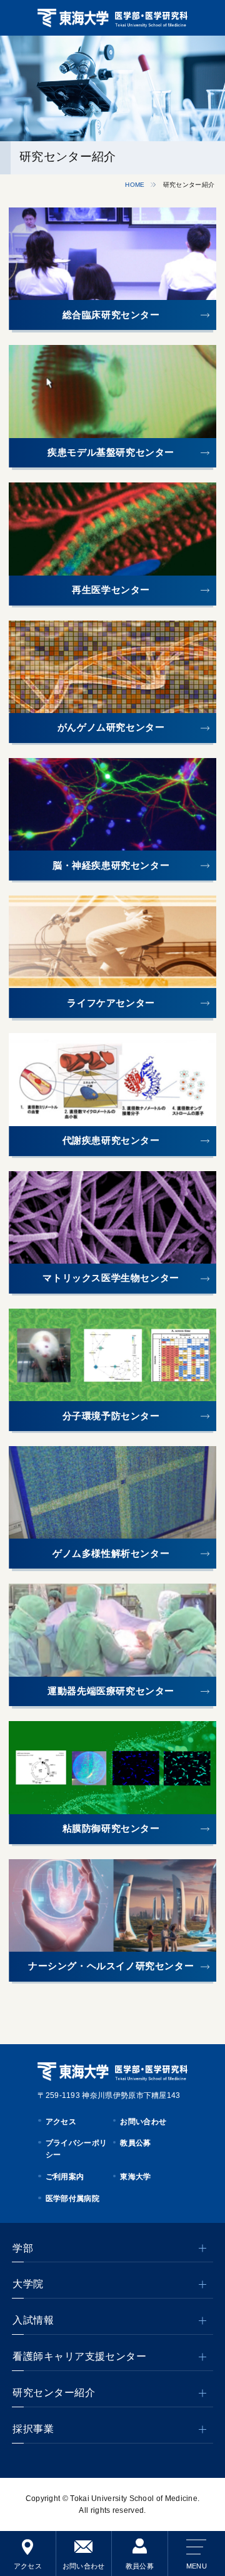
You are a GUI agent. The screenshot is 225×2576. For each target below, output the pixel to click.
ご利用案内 (65, 2177)
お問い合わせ (84, 2566)
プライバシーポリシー (76, 2149)
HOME (135, 185)
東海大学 (135, 2177)
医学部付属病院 (72, 2199)
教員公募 (140, 2566)
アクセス (28, 2566)
